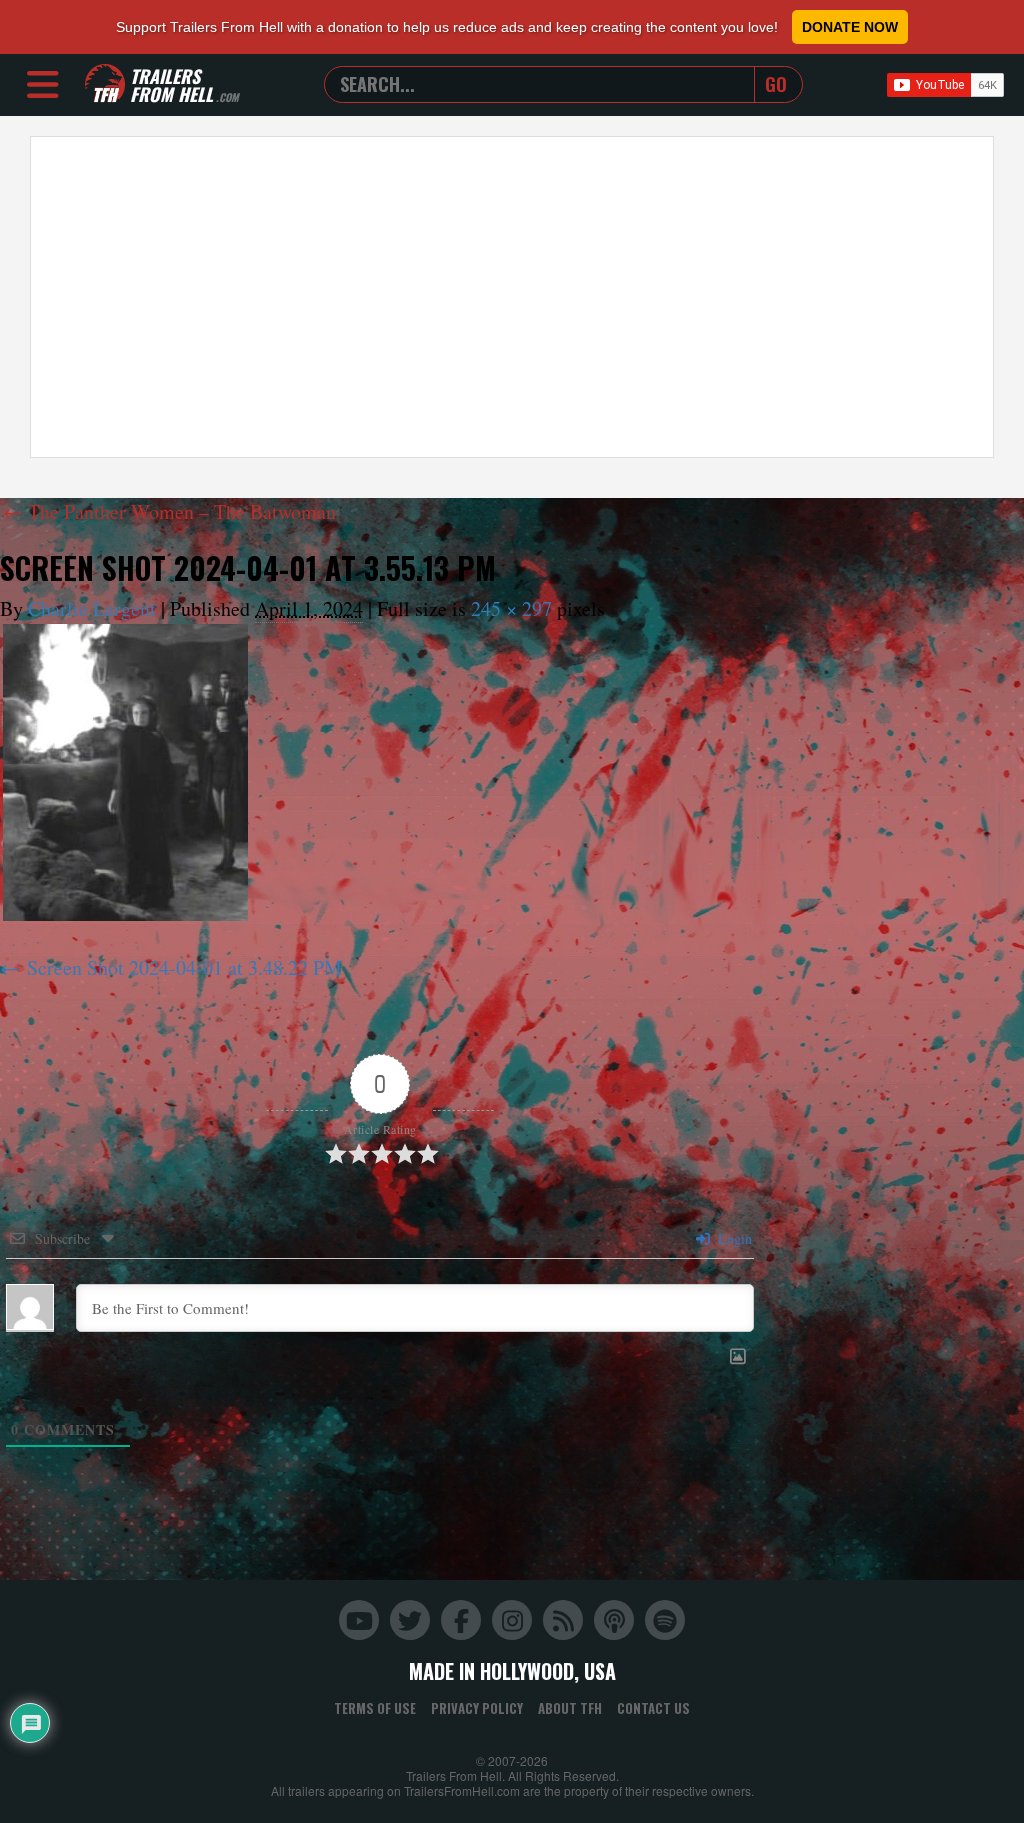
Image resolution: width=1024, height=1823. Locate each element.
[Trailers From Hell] (105, 84)
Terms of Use (375, 1708)
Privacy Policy (477, 1708)
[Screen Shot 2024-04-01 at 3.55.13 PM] (125, 772)
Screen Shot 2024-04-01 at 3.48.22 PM (184, 967)
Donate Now (850, 27)
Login (733, 1238)
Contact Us (653, 1708)
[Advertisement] (512, 297)
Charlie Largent (92, 608)
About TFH (570, 1708)
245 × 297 (511, 608)
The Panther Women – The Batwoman (169, 511)
